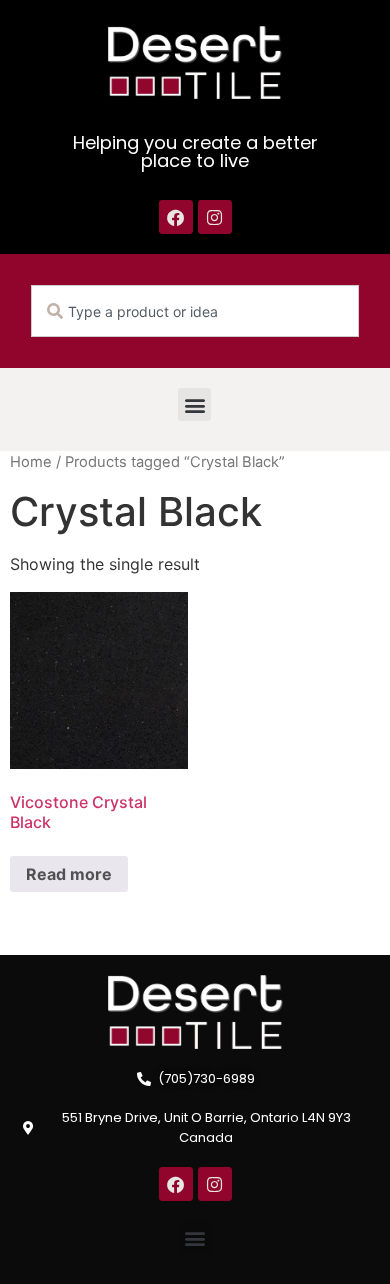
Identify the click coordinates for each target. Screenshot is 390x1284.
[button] (194, 404)
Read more (69, 874)
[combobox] (195, 311)
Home (31, 462)
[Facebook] (176, 217)
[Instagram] (215, 217)
